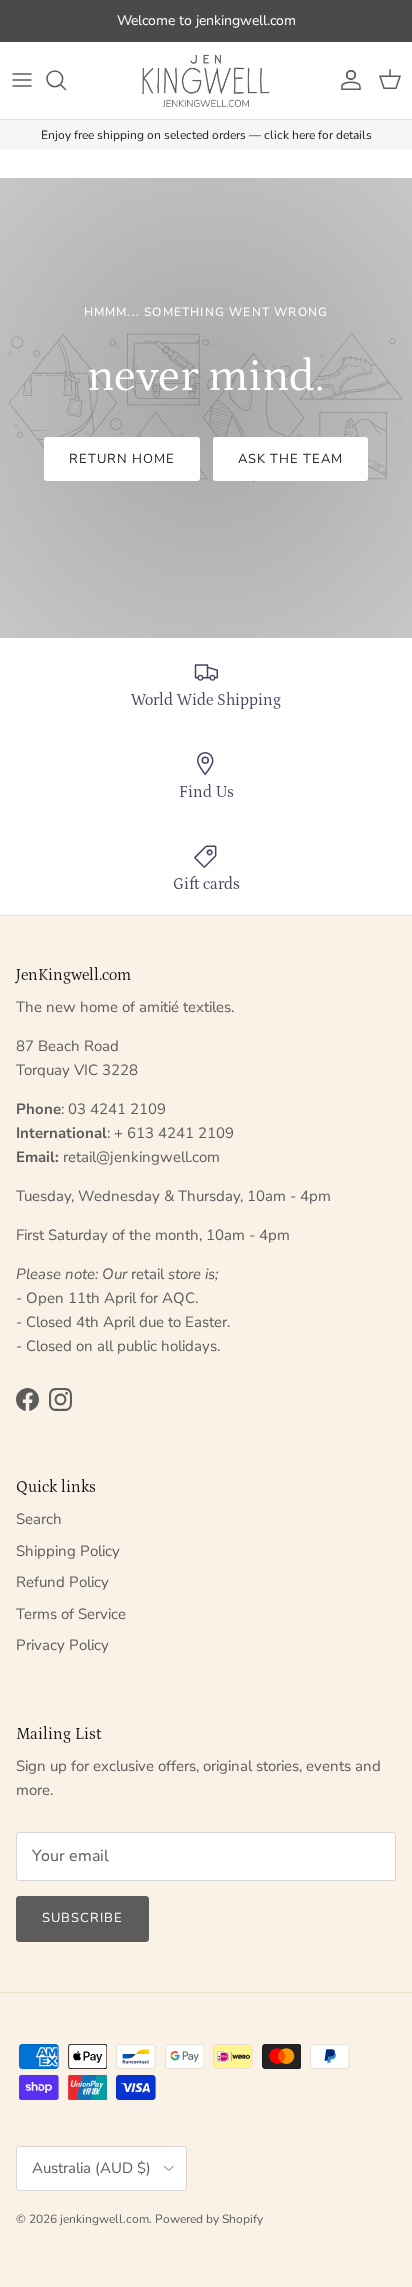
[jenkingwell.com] (206, 80)
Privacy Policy (62, 1645)
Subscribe (82, 1918)
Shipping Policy (68, 1551)
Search (39, 1519)
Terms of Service (71, 1614)
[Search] (66, 80)
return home (122, 459)
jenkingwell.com (104, 2219)
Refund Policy (62, 1582)
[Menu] (22, 80)
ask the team (290, 459)
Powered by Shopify (209, 2219)
